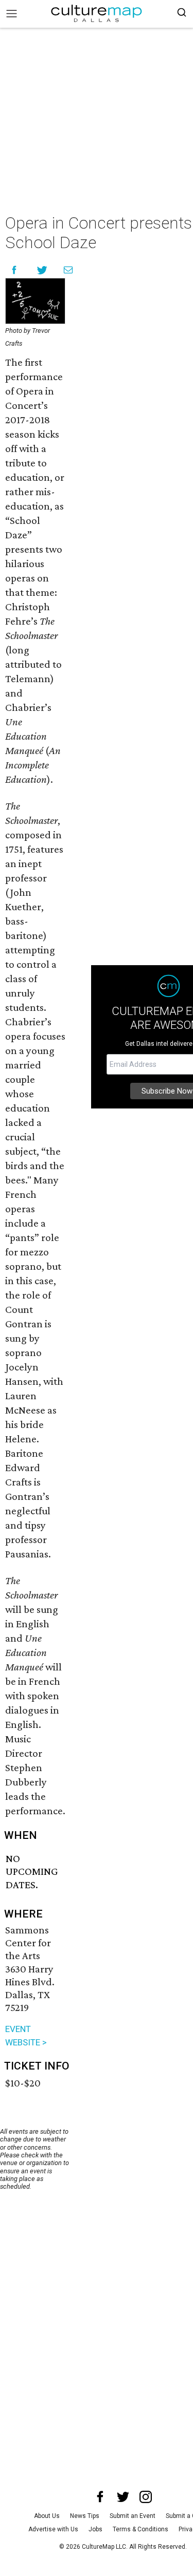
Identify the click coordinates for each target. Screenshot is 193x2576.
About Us (47, 2516)
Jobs (95, 2529)
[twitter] (123, 2497)
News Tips (85, 2516)
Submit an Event (133, 2516)
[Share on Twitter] (42, 270)
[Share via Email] (68, 270)
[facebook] (100, 2497)
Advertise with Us (53, 2529)
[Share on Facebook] (14, 270)
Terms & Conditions (141, 2529)
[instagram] (146, 2497)
